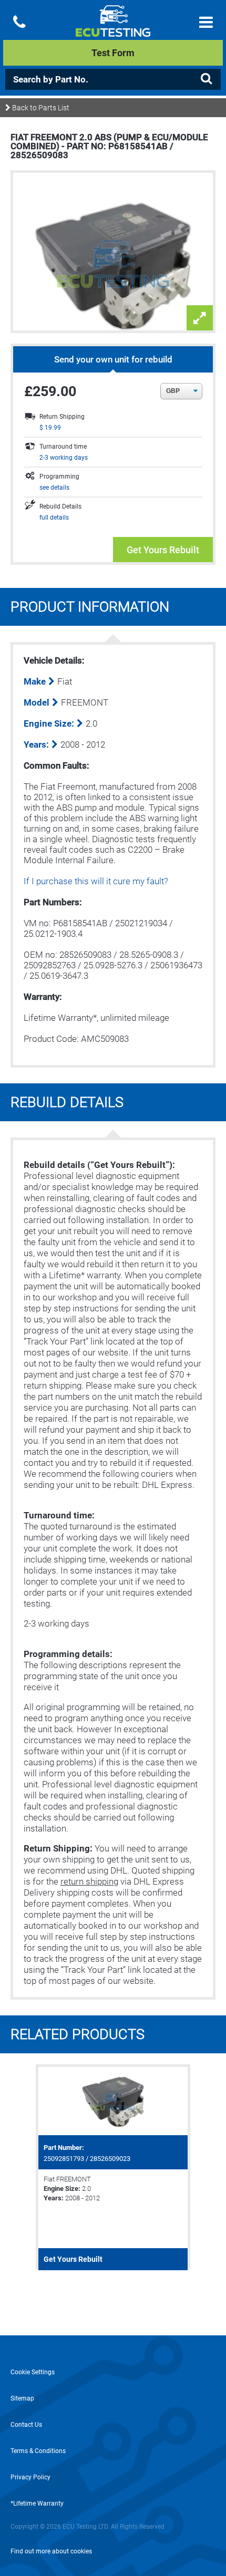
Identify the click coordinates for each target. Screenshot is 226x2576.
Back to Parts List (40, 108)
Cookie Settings (33, 2372)
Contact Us (26, 2425)
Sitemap (22, 2398)
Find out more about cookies (51, 2551)
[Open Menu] (206, 22)
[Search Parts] (206, 79)
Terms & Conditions (38, 2451)
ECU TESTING (113, 29)
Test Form (113, 53)
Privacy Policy (30, 2477)
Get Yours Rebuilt (163, 550)
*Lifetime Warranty (37, 2503)
